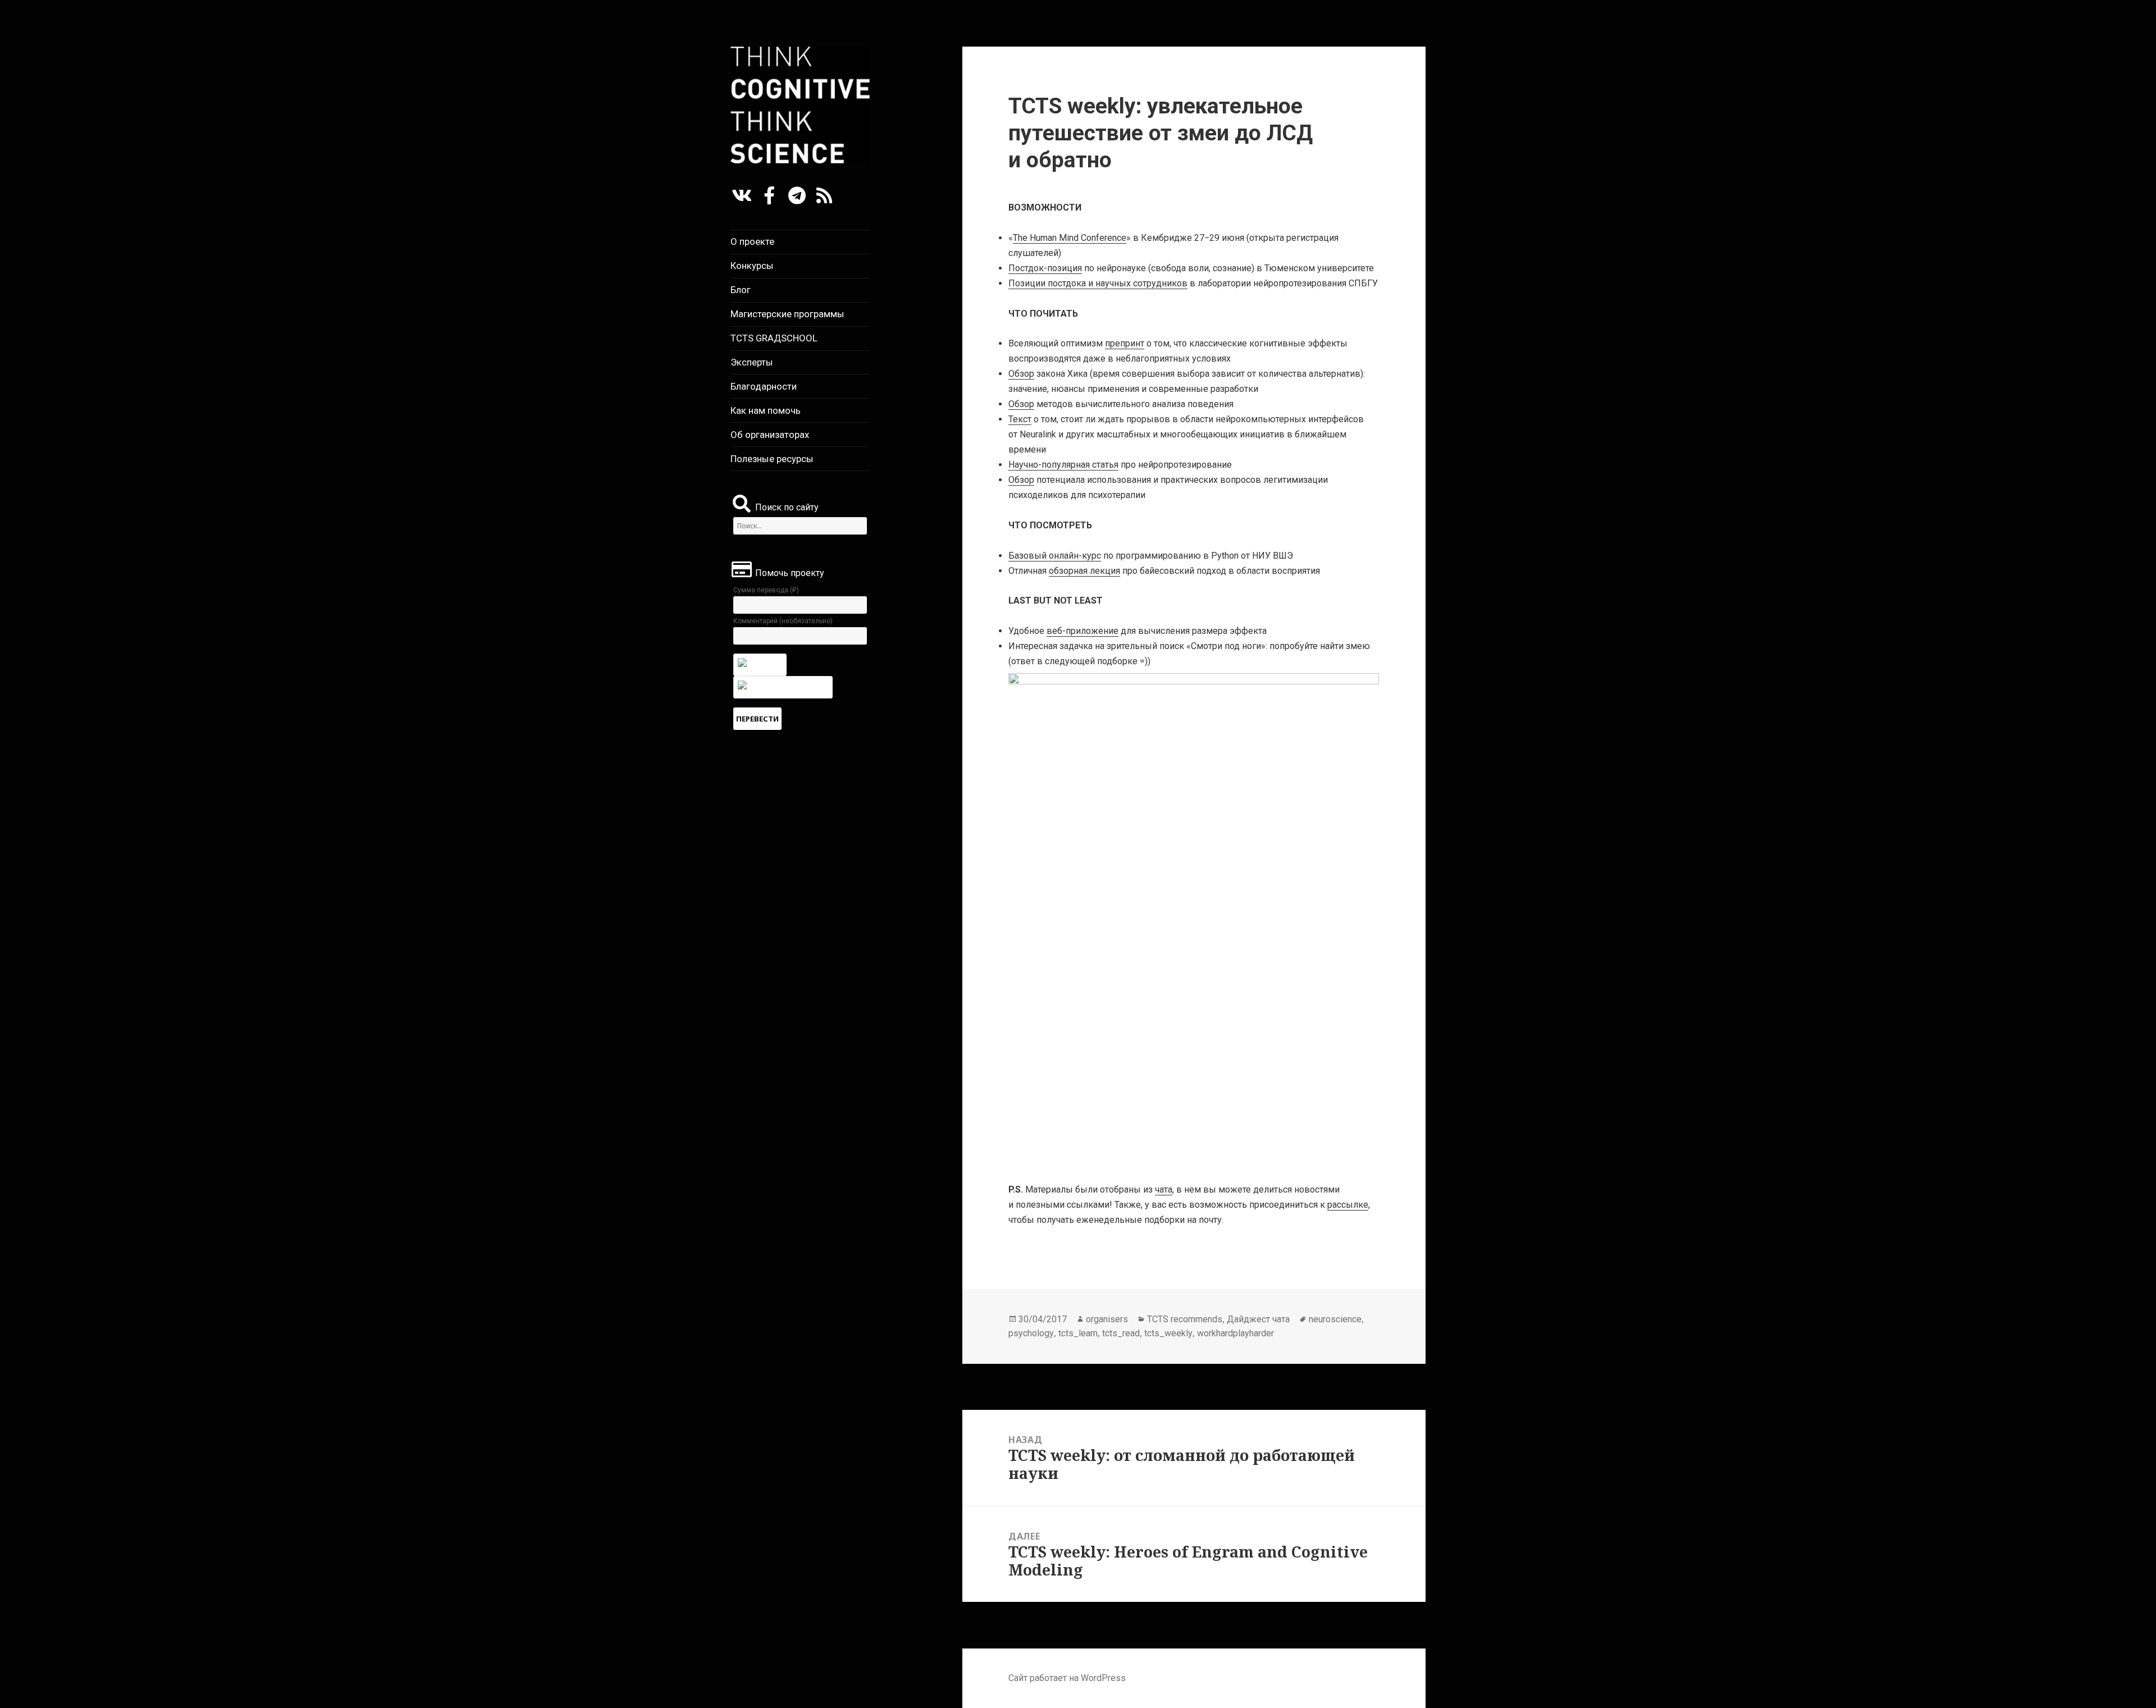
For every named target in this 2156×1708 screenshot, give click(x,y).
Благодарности (764, 386)
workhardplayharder (1235, 1333)
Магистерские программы (787, 314)
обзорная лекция (1084, 571)
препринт (1125, 343)
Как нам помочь (766, 410)
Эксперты (752, 362)
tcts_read (1121, 1333)
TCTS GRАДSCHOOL (774, 338)
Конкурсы (752, 266)
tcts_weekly (1168, 1333)
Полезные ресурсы (772, 459)
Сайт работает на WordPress (1067, 1678)
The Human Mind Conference (1070, 238)
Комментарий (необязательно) (783, 621)
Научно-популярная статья (1063, 465)
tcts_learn (1078, 1333)
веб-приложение (1082, 631)
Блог (741, 290)
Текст (1020, 419)
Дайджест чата (1258, 1319)
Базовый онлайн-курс (1055, 556)
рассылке (1348, 1205)
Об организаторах (770, 435)
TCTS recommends (1185, 1319)
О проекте (752, 241)
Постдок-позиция (1045, 268)
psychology (1031, 1333)
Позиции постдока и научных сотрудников (1098, 283)
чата (1164, 1189)
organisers (1107, 1319)
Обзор (1021, 374)
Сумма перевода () (766, 590)
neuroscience (1335, 1319)
